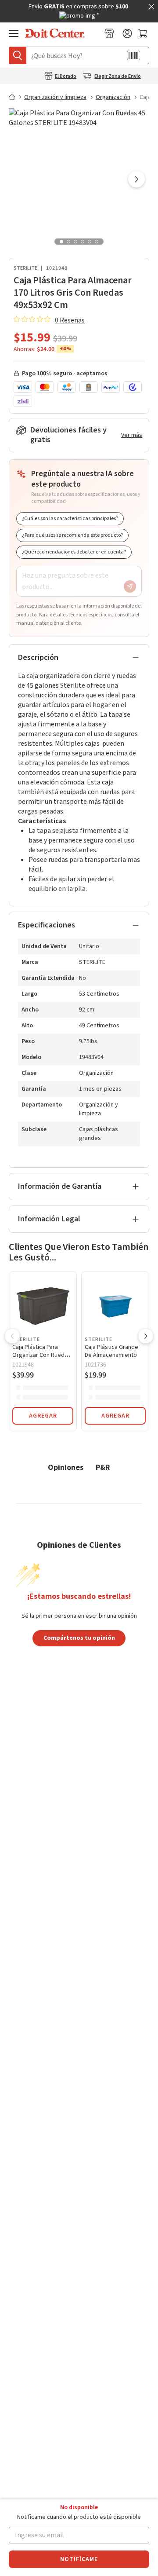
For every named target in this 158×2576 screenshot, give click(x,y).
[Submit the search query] (18, 55)
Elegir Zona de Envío (118, 77)
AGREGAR (43, 1416)
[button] (136, 180)
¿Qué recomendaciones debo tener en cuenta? (74, 552)
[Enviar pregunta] (130, 586)
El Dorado (66, 77)
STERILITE (25, 268)
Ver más (132, 435)
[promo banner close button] (151, 7)
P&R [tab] (103, 1467)
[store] (109, 33)
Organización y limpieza (55, 97)
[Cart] (144, 33)
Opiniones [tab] (66, 1467)
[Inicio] (16, 97)
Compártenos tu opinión (79, 1638)
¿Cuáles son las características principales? (70, 518)
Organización (113, 97)
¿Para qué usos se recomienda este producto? (72, 535)
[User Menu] (127, 33)
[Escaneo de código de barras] (133, 55)
